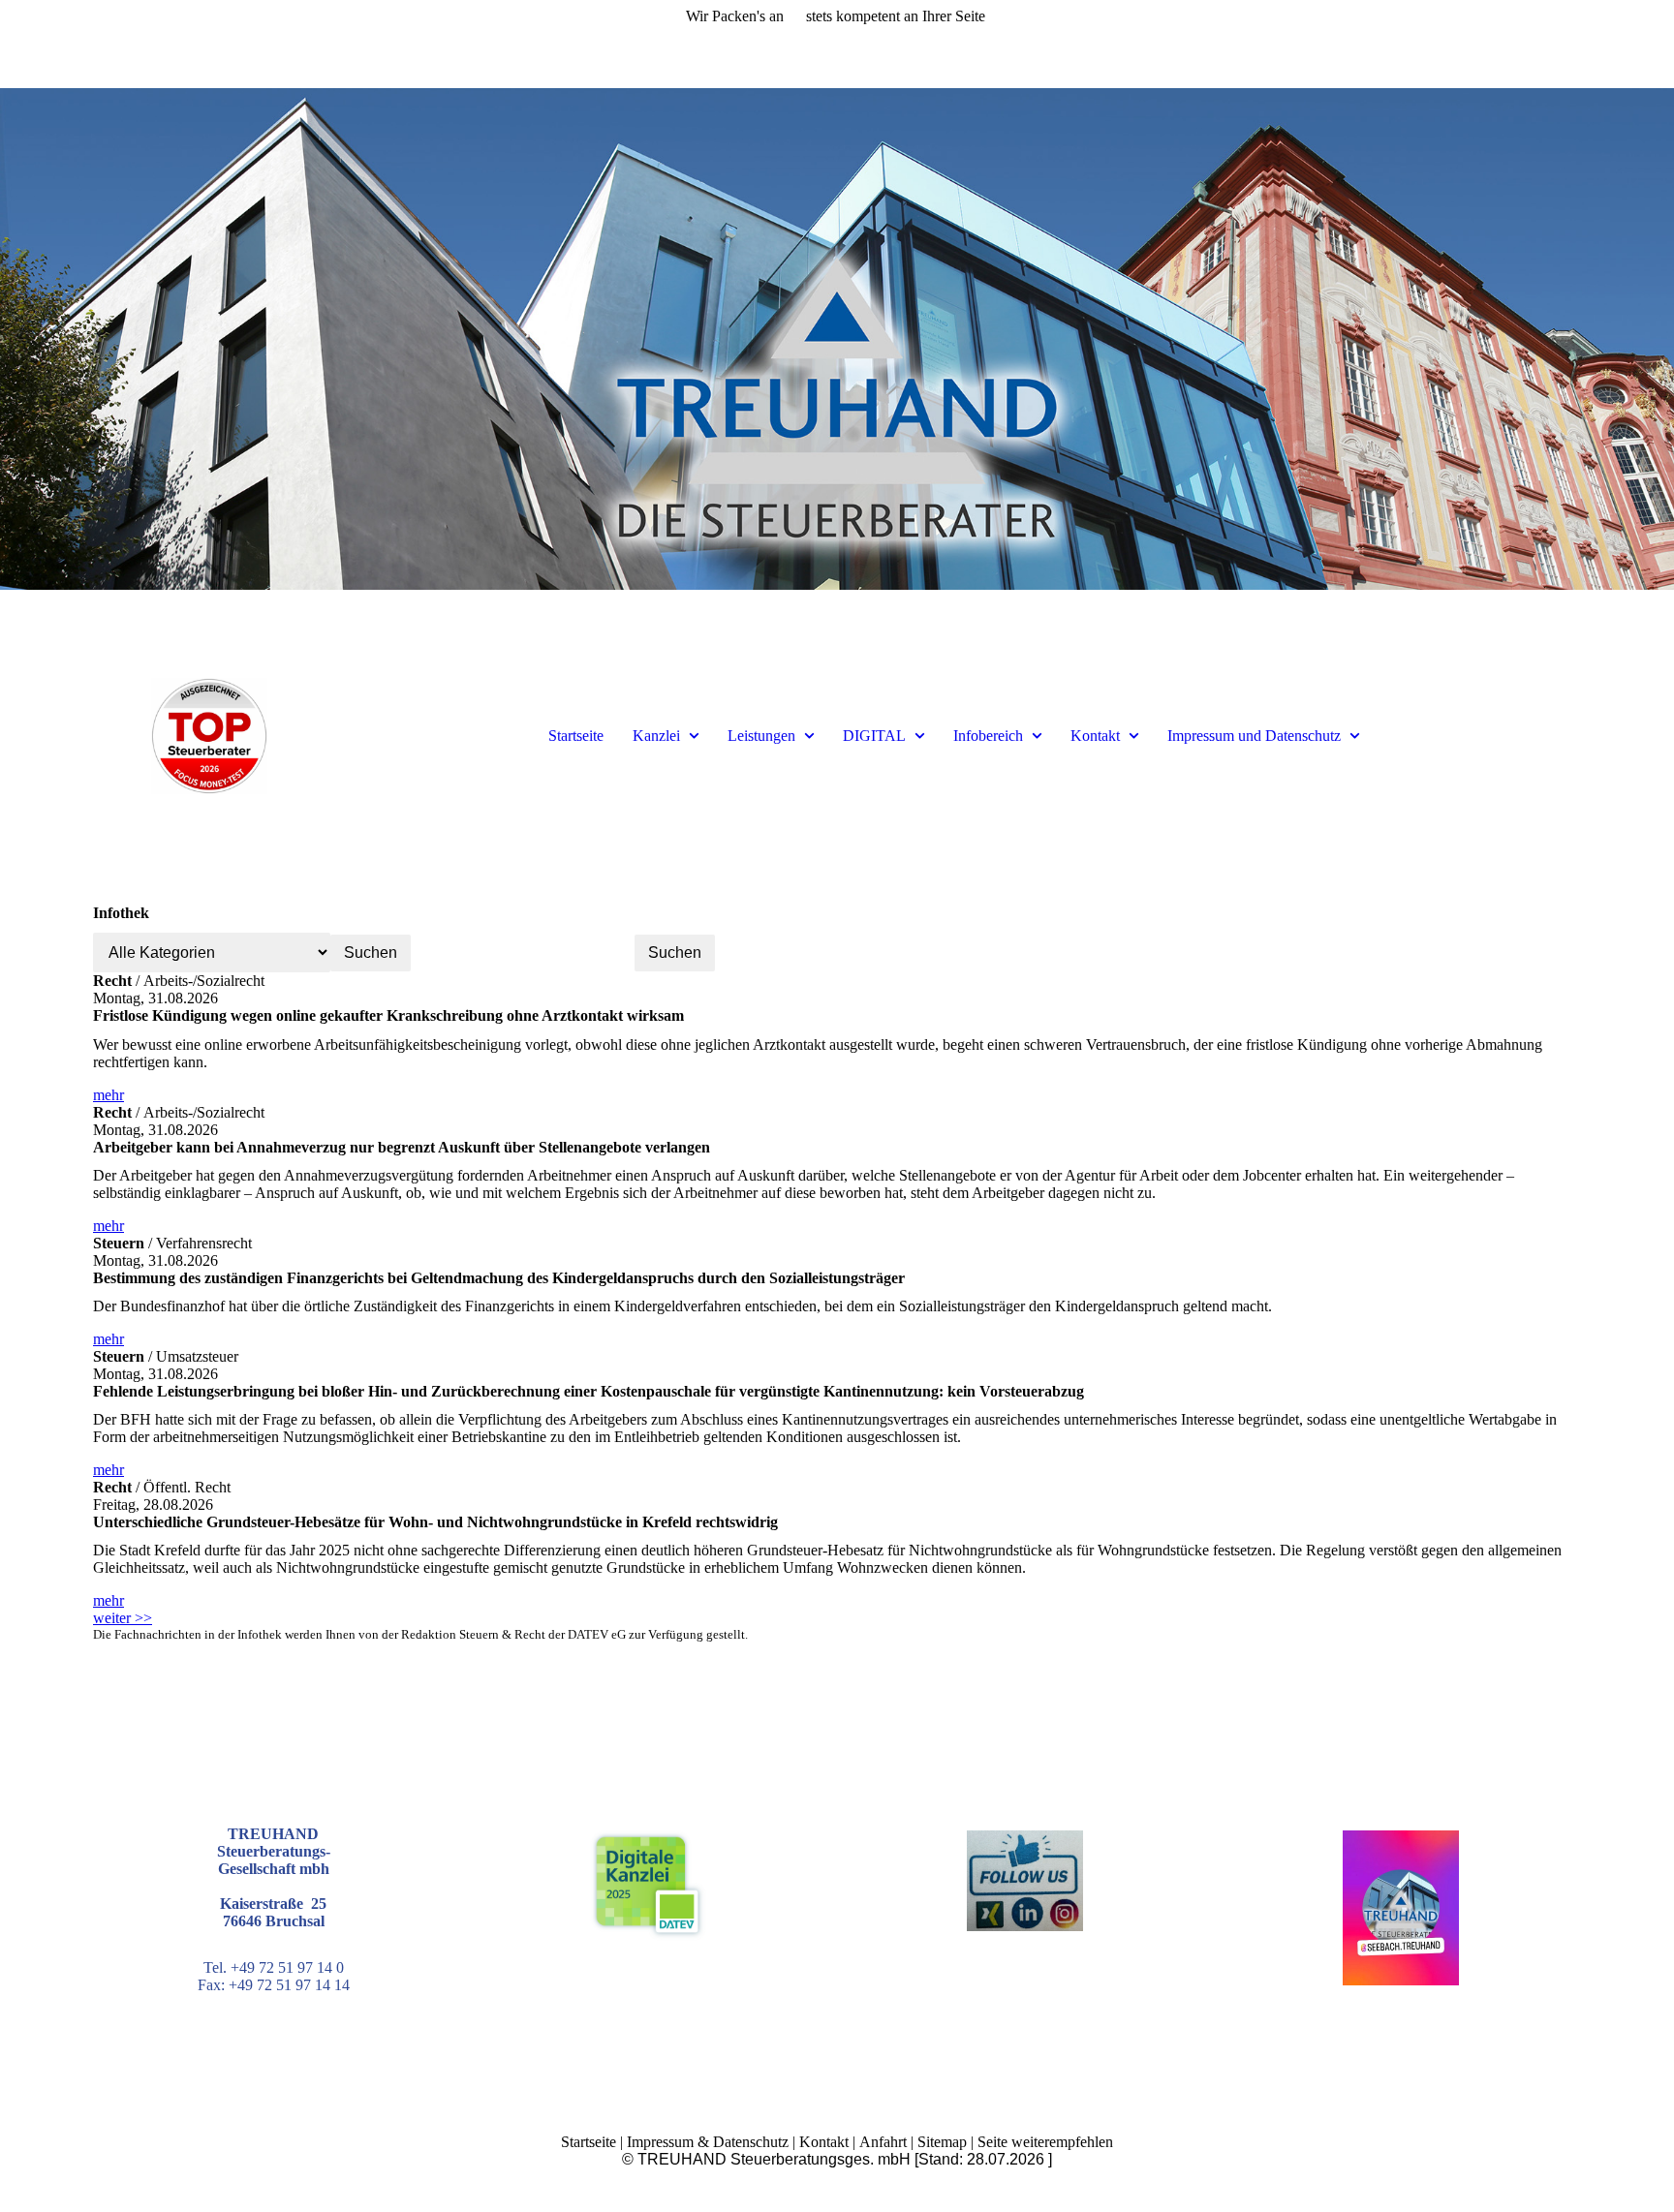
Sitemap (942, 2142)
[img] (837, 339)
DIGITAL (874, 736)
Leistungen (761, 736)
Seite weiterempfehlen (1045, 2142)
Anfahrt (883, 2142)
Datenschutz (751, 2142)
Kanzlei (656, 736)
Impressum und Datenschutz (1254, 736)
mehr (108, 1095)
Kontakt (1095, 736)
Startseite (576, 736)
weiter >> (123, 1618)
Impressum (660, 2142)
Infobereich (988, 736)
